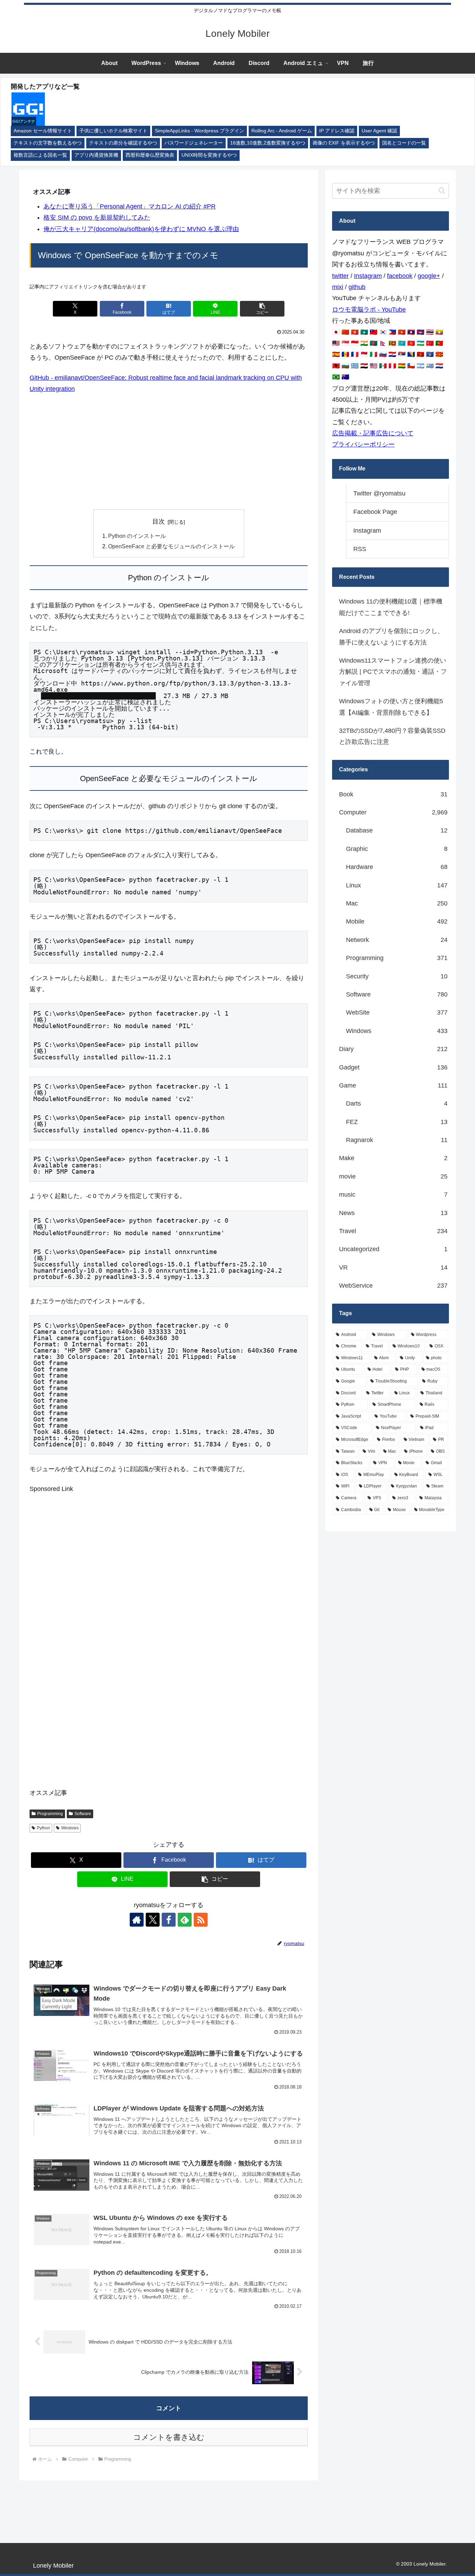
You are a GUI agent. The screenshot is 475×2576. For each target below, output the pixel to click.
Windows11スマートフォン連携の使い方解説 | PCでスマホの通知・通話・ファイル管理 (393, 672)
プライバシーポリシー (363, 444)
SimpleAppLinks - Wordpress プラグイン (199, 131)
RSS (360, 549)
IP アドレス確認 (337, 131)
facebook (400, 276)
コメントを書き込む (169, 2437)
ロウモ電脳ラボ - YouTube (369, 310)
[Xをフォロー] (153, 1920)
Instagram (368, 276)
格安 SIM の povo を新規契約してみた (97, 218)
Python (43, 1828)
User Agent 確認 (379, 131)
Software (83, 1814)
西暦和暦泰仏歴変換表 (150, 155)
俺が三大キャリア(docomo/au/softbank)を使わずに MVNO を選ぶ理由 (141, 229)
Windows (70, 1828)
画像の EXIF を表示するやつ (344, 143)
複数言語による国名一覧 (40, 155)
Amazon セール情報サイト (43, 131)
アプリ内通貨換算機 (96, 155)
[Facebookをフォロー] (169, 1920)
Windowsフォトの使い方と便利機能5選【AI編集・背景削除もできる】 (391, 707)
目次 (159, 522)
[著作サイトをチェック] (137, 1920)
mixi (338, 287)
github (357, 287)
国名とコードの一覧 (404, 143)
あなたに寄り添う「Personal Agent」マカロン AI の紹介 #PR (130, 206)
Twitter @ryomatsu (379, 493)
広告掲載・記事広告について (373, 433)
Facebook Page (375, 512)
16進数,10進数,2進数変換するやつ (268, 143)
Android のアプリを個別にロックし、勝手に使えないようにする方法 (391, 637)
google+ (429, 276)
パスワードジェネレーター (194, 143)
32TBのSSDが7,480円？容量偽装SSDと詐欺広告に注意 (392, 736)
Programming (50, 1814)
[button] (262, 309)
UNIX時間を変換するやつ (209, 155)
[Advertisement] (169, 452)
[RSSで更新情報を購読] (201, 1920)
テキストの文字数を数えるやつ (48, 143)
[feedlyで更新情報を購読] (185, 1920)
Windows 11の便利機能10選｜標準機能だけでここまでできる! (391, 607)
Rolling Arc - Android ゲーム (282, 131)
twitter (340, 276)
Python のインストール (137, 536)
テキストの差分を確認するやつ (123, 143)
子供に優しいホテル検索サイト (113, 131)
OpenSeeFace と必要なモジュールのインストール (171, 546)
